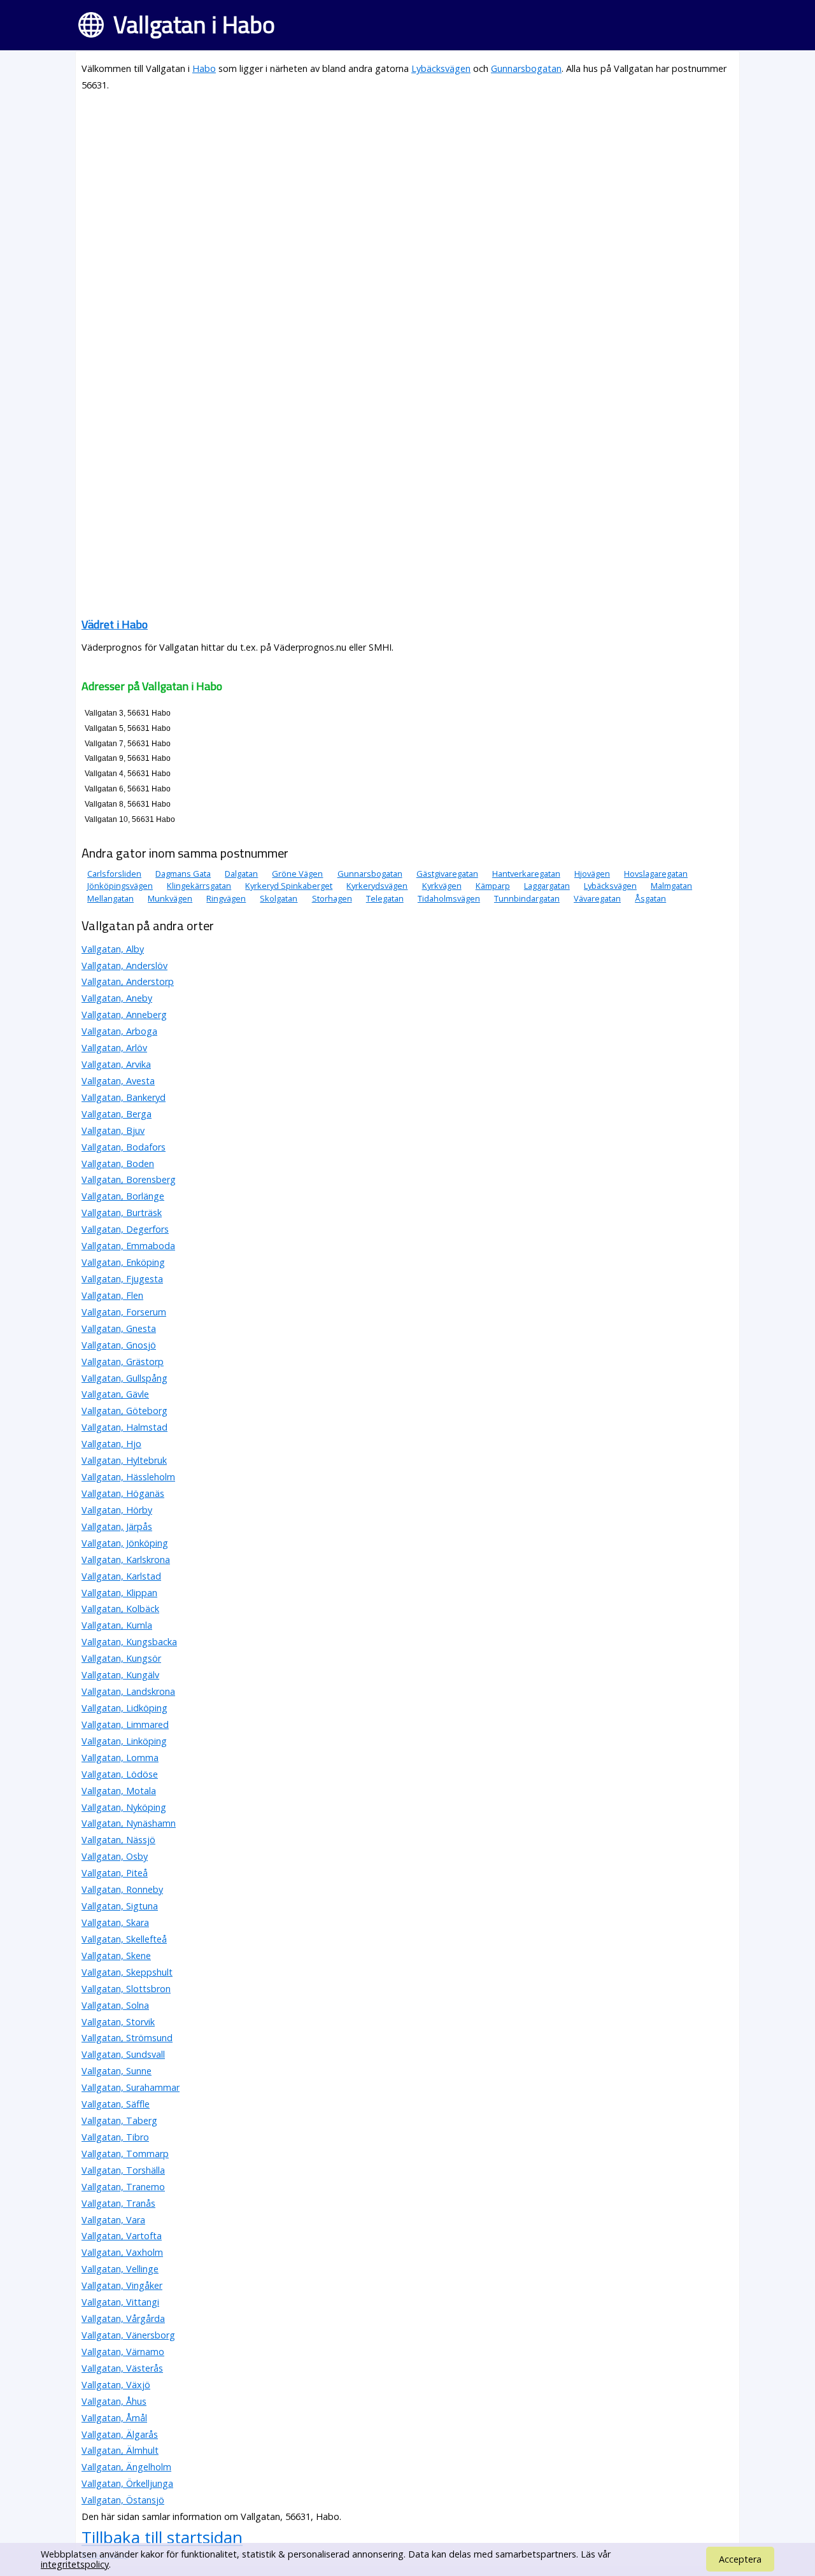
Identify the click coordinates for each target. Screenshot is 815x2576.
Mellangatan (110, 898)
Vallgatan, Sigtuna (120, 1906)
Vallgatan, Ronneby (122, 1889)
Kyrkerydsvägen (377, 886)
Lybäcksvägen (441, 68)
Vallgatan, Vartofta (122, 2236)
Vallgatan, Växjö (116, 2385)
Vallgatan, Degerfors (125, 1229)
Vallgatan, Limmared (125, 1724)
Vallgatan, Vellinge (120, 2269)
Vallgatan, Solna (115, 2005)
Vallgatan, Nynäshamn (129, 1823)
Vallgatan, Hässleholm (128, 1477)
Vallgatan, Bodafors (124, 1147)
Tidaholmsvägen (449, 898)
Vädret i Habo (115, 624)
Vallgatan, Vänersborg (128, 2335)
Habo (204, 68)
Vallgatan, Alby (113, 949)
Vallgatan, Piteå (115, 1873)
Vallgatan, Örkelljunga (127, 2483)
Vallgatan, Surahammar (131, 2087)
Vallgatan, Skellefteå (124, 1939)
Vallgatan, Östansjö (123, 2500)
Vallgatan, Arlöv (114, 1048)
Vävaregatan (597, 898)
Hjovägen (592, 874)
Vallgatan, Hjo (111, 1444)
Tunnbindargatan (527, 898)
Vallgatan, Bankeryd (124, 1097)
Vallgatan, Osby (115, 1856)
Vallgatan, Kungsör (121, 1658)
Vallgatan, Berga (117, 1114)
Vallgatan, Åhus (114, 2401)
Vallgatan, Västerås (122, 2368)
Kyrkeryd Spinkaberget (289, 886)
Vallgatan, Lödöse (120, 1774)
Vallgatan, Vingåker (122, 2285)
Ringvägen (226, 898)
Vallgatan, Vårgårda (123, 2318)
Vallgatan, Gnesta (119, 1328)
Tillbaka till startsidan (162, 2537)
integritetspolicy (75, 2564)
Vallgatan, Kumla (117, 1625)
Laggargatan (547, 886)
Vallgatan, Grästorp (123, 1362)
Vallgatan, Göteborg (124, 1411)
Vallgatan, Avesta (118, 1081)
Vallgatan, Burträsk (122, 1213)
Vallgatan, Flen (112, 1295)
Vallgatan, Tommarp (125, 2154)
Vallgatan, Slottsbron (126, 1989)
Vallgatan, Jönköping (125, 1543)
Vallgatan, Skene (116, 1956)
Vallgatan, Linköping (124, 1741)
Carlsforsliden (114, 874)
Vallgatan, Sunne (117, 2071)
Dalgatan (241, 874)
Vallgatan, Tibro (115, 2137)
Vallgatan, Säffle (116, 2104)
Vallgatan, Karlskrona (126, 1560)
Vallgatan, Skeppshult (127, 1972)
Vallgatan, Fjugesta (122, 1279)
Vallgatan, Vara (113, 2220)
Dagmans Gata (183, 874)
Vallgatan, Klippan (119, 1593)
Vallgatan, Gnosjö (119, 1345)
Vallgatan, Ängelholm (126, 2467)
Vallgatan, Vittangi (120, 2302)
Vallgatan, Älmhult (120, 2450)
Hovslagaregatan (656, 874)
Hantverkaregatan (526, 874)
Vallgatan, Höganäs (123, 1493)
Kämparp (493, 886)
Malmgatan (671, 886)
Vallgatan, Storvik (118, 2022)
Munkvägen (170, 898)
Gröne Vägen (297, 874)
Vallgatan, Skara (115, 1922)
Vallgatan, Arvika (116, 1064)
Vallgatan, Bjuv (113, 1130)
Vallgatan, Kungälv (120, 1675)
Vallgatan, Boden (118, 1164)
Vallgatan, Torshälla (123, 2170)
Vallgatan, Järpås (117, 1526)
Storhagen (332, 898)
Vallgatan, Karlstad (121, 1576)
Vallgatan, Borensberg (129, 1179)
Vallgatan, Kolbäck (120, 1609)
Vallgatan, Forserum (124, 1312)
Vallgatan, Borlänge (123, 1196)
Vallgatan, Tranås (118, 2203)
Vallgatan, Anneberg (124, 1015)
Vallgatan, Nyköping (124, 1807)
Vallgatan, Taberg (119, 2120)
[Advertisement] (407, 192)
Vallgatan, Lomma (120, 1758)
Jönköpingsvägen (120, 886)
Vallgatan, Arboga (119, 1031)
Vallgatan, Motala (119, 1791)
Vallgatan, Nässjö (118, 1840)
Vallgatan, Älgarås (120, 2434)
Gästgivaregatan (447, 874)
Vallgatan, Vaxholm (122, 2252)
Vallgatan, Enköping (123, 1262)
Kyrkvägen (442, 886)
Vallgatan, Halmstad (124, 1427)
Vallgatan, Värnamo (123, 2352)
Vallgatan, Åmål (114, 2418)
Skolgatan (279, 898)
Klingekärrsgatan (199, 886)
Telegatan (385, 898)
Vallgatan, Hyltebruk (124, 1460)
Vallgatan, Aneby (117, 998)
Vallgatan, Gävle (115, 1394)
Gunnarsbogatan (526, 68)
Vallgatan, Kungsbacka (129, 1642)
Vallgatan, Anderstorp (128, 981)
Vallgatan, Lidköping (124, 1708)
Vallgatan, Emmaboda (128, 1246)
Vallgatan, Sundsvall (123, 2054)
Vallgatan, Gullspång (124, 1378)
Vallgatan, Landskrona (128, 1691)
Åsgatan (650, 898)
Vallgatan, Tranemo (123, 2187)
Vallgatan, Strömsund (127, 2038)
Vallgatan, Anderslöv (124, 966)
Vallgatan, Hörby (117, 1510)
